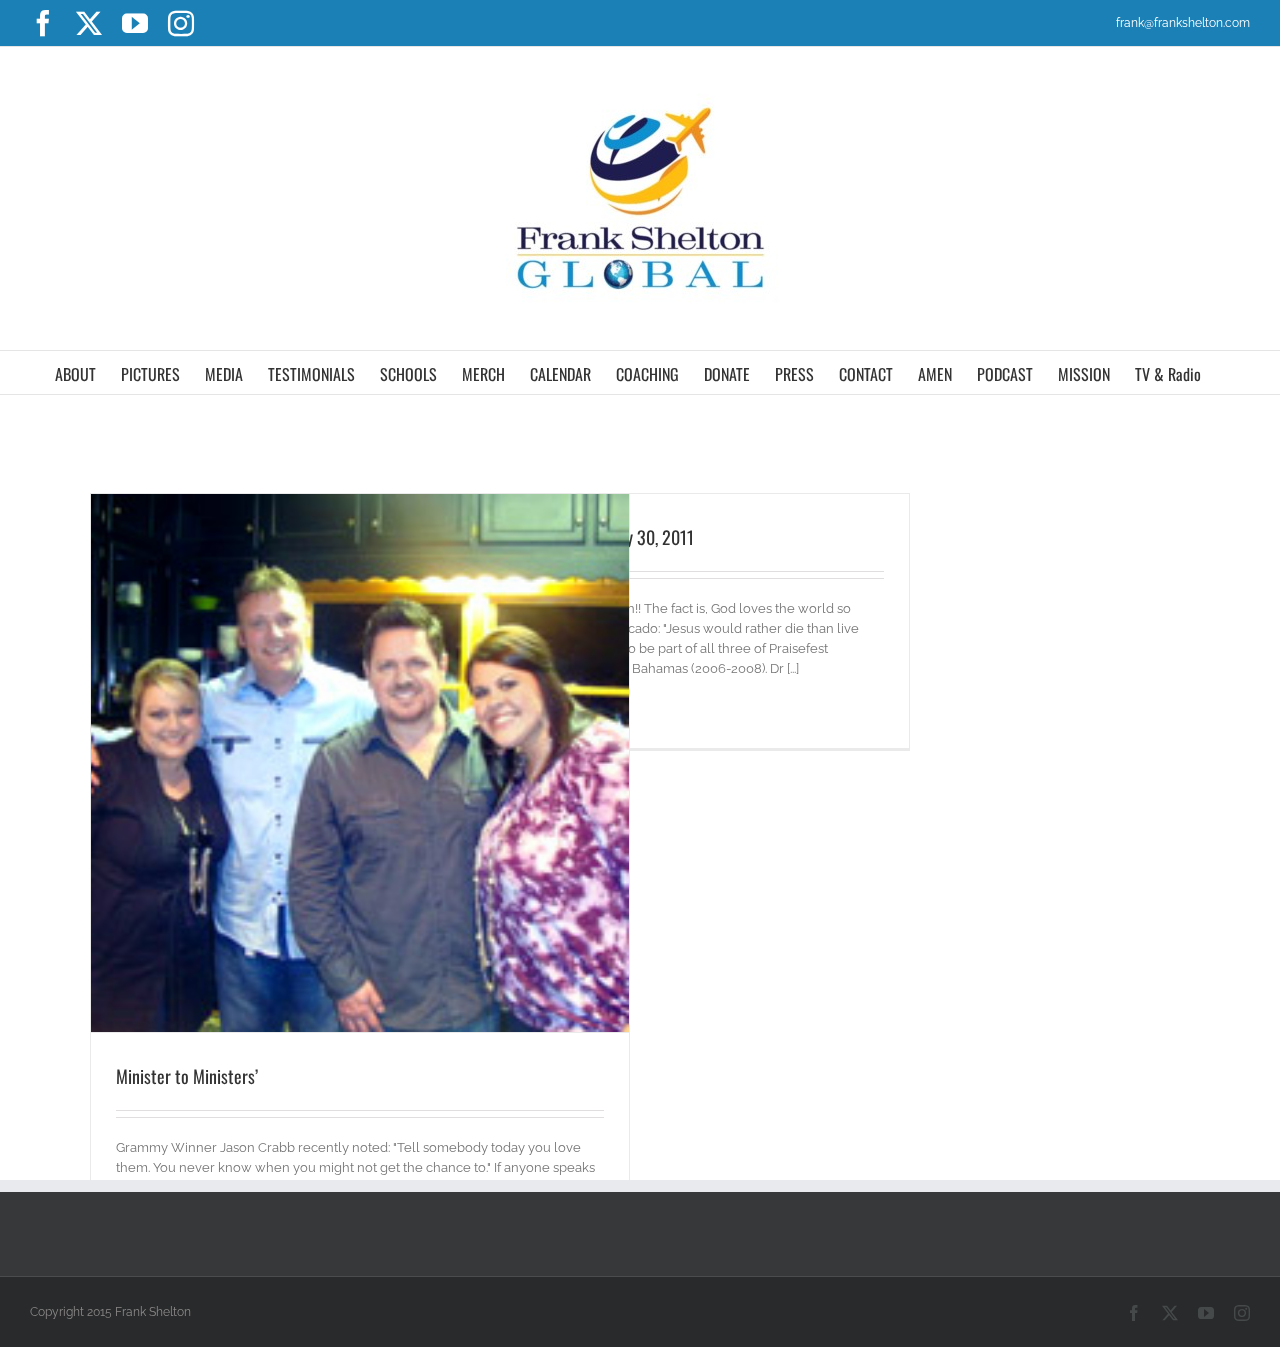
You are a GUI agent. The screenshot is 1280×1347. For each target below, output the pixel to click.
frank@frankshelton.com (1183, 23)
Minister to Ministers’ (187, 1076)
